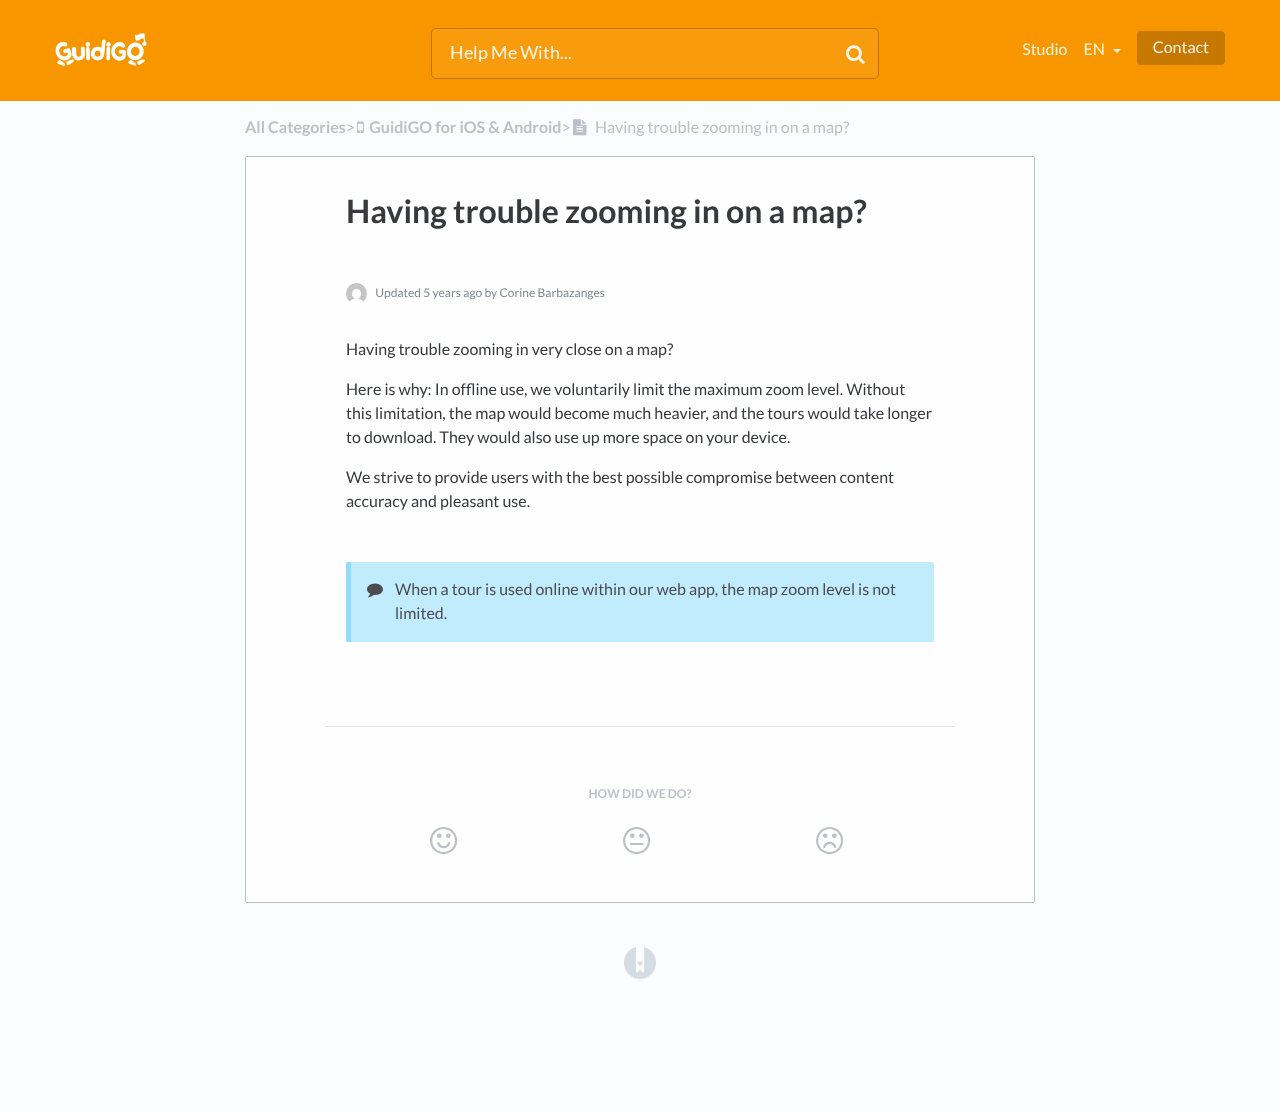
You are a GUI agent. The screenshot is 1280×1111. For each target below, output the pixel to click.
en (1095, 49)
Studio (1044, 49)
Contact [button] (1181, 47)
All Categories (295, 127)
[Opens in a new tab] (640, 961)
